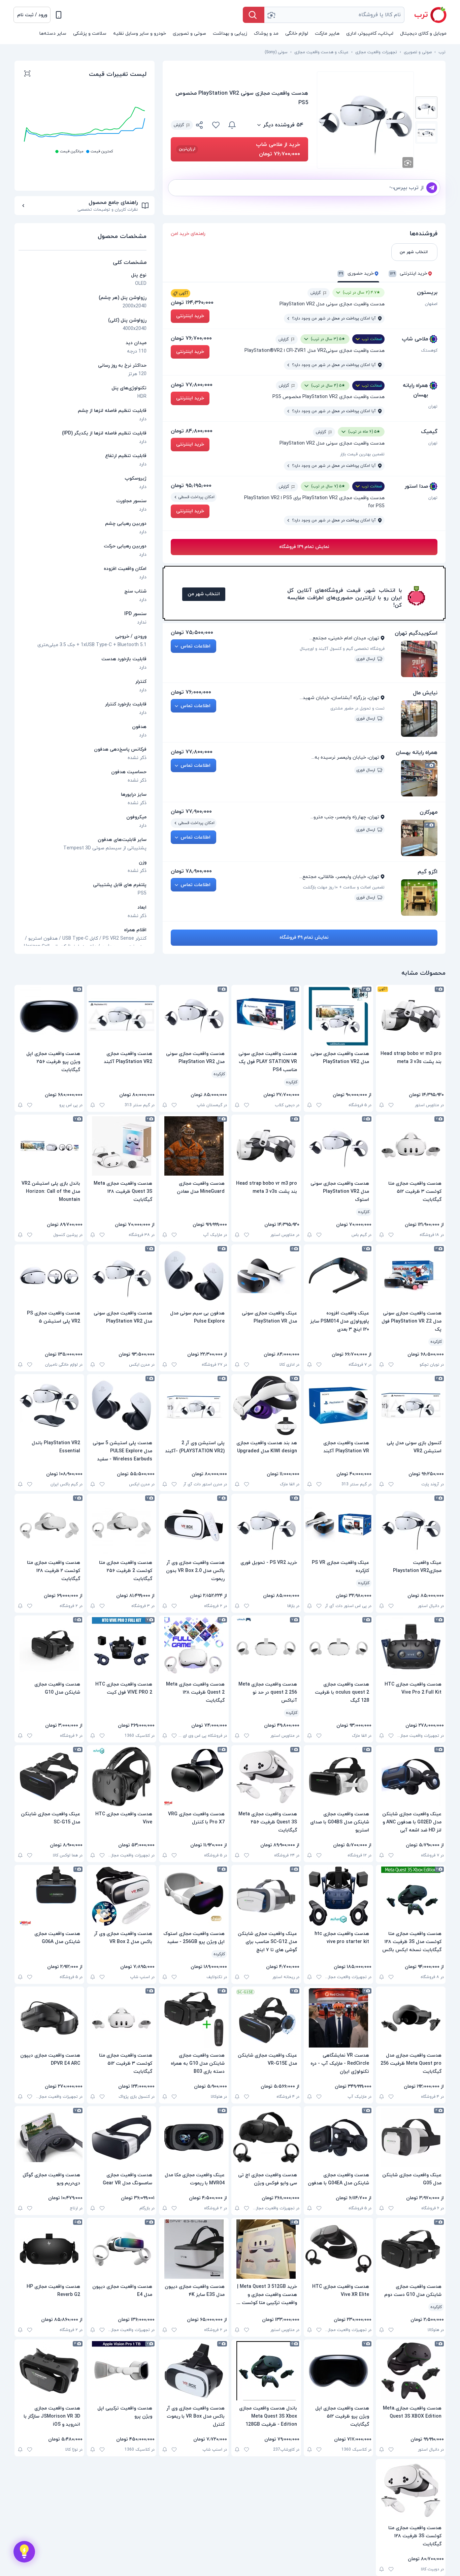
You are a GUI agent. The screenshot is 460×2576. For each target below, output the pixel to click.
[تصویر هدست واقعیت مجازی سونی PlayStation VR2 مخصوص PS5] (426, 108)
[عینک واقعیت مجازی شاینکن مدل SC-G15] (49, 1777)
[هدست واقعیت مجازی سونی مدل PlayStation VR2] (339, 1016)
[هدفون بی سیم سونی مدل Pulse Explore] (194, 1276)
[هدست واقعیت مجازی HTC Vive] (122, 1777)
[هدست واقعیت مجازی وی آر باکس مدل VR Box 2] (122, 1896)
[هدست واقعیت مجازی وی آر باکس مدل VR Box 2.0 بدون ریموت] (194, 1525)
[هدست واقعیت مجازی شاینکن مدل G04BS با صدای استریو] (339, 1777)
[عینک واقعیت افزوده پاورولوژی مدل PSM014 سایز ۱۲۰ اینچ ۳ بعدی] (339, 1276)
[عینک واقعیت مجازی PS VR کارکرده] (339, 1525)
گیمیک (429, 432)
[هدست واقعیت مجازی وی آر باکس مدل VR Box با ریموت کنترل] (194, 2371)
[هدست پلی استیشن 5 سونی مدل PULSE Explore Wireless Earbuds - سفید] (122, 1405)
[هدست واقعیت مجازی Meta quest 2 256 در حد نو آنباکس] (266, 1647)
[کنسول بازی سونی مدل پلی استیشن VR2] (411, 1405)
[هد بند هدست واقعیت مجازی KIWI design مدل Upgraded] (266, 1405)
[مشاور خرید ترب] (24, 2552)
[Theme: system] (59, 15)
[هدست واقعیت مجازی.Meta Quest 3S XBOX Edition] (411, 2371)
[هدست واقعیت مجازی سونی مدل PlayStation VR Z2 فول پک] (411, 1276)
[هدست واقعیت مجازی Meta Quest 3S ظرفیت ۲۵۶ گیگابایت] (266, 1777)
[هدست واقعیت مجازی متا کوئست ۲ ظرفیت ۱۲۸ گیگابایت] (49, 1525)
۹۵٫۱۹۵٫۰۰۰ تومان (191, 486)
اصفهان (431, 304)
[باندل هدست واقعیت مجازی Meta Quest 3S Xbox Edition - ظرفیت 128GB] (266, 2371)
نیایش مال (425, 693)
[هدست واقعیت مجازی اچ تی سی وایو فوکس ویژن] (266, 2138)
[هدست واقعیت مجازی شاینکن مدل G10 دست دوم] (411, 2249)
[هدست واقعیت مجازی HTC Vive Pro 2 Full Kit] (411, 1647)
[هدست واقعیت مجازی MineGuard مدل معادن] (194, 1146)
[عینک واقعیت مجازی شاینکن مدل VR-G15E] (266, 2018)
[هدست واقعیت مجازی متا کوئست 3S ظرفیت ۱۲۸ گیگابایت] (411, 2490)
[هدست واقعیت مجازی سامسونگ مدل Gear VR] (122, 2138)
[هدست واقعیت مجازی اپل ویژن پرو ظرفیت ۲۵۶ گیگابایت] (49, 1016)
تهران (433, 406)
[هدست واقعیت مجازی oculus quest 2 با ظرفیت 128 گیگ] (339, 1647)
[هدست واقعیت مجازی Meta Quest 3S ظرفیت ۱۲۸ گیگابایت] (122, 1146)
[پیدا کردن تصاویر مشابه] (408, 162)
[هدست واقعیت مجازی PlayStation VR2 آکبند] (122, 1016)
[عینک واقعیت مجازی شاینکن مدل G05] (411, 2138)
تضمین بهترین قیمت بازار (362, 454)
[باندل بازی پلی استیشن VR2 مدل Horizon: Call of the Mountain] (49, 1146)
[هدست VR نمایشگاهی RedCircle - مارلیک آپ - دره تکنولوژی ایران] (339, 2018)
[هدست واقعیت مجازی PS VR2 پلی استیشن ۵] (49, 1276)
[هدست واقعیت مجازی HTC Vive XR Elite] (339, 2249)
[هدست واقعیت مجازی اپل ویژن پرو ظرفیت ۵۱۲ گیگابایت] (339, 2371)
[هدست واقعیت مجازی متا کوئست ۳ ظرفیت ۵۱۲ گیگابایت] (411, 1146)
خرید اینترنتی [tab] (409, 274)
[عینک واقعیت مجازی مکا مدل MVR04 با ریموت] (194, 2138)
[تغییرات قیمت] (232, 125)
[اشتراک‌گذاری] (200, 126)
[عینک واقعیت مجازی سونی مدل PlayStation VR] (266, 1276)
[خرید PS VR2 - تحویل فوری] (266, 1525)
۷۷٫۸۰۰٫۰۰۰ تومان (192, 385)
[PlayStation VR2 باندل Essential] (49, 1405)
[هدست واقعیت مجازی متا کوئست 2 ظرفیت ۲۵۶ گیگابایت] (122, 1525)
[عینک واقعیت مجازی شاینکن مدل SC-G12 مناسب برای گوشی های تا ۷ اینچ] (266, 1896)
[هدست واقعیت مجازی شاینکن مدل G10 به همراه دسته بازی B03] (194, 2018)
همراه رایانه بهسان (415, 390)
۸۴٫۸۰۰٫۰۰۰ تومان (192, 431)
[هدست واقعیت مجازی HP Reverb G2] (49, 2249)
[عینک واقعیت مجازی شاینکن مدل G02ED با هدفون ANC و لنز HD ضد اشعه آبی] (411, 1777)
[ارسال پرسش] (432, 188)
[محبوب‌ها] (216, 125)
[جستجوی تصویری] (271, 15)
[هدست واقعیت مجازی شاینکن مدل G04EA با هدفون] (339, 2138)
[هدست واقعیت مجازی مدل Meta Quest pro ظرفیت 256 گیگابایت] (411, 2018)
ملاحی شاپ (415, 339)
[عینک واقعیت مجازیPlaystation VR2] (411, 1525)
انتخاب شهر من (204, 594)
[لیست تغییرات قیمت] (27, 74)
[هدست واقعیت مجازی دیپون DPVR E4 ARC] (49, 2018)
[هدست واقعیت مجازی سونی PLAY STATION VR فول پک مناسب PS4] (266, 1016)
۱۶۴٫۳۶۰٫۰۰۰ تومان (192, 303)
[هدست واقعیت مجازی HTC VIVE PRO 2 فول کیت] (122, 1647)
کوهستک (429, 351)
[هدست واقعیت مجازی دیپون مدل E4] (122, 2249)
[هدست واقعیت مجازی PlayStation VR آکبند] (339, 1405)
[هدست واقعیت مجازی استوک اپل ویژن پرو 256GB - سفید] (194, 1896)
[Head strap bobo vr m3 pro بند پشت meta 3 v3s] (411, 1016)
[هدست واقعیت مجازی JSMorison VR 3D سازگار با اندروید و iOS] (49, 2371)
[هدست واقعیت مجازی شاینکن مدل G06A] (49, 1896)
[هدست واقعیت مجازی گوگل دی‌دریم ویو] (49, 2138)
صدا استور (416, 486)
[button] (32, 15)
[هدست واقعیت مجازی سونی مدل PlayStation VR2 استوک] (339, 1146)
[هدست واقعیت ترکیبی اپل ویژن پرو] (122, 2371)
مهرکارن (429, 812)
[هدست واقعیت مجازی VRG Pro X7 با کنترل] (194, 1777)
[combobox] (334, 15)
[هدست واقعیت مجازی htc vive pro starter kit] (339, 1896)
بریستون (427, 293)
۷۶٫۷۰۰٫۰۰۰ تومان (191, 338)
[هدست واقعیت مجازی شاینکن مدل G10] (49, 1647)
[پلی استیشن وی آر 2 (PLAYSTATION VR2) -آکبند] (194, 1405)
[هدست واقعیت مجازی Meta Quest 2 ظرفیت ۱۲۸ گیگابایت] (194, 1647)
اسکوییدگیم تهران (416, 633)
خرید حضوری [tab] (356, 274)
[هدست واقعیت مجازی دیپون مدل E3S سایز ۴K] (194, 2249)
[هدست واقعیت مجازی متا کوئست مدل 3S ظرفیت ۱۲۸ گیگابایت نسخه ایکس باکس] (411, 1896)
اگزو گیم (428, 872)
